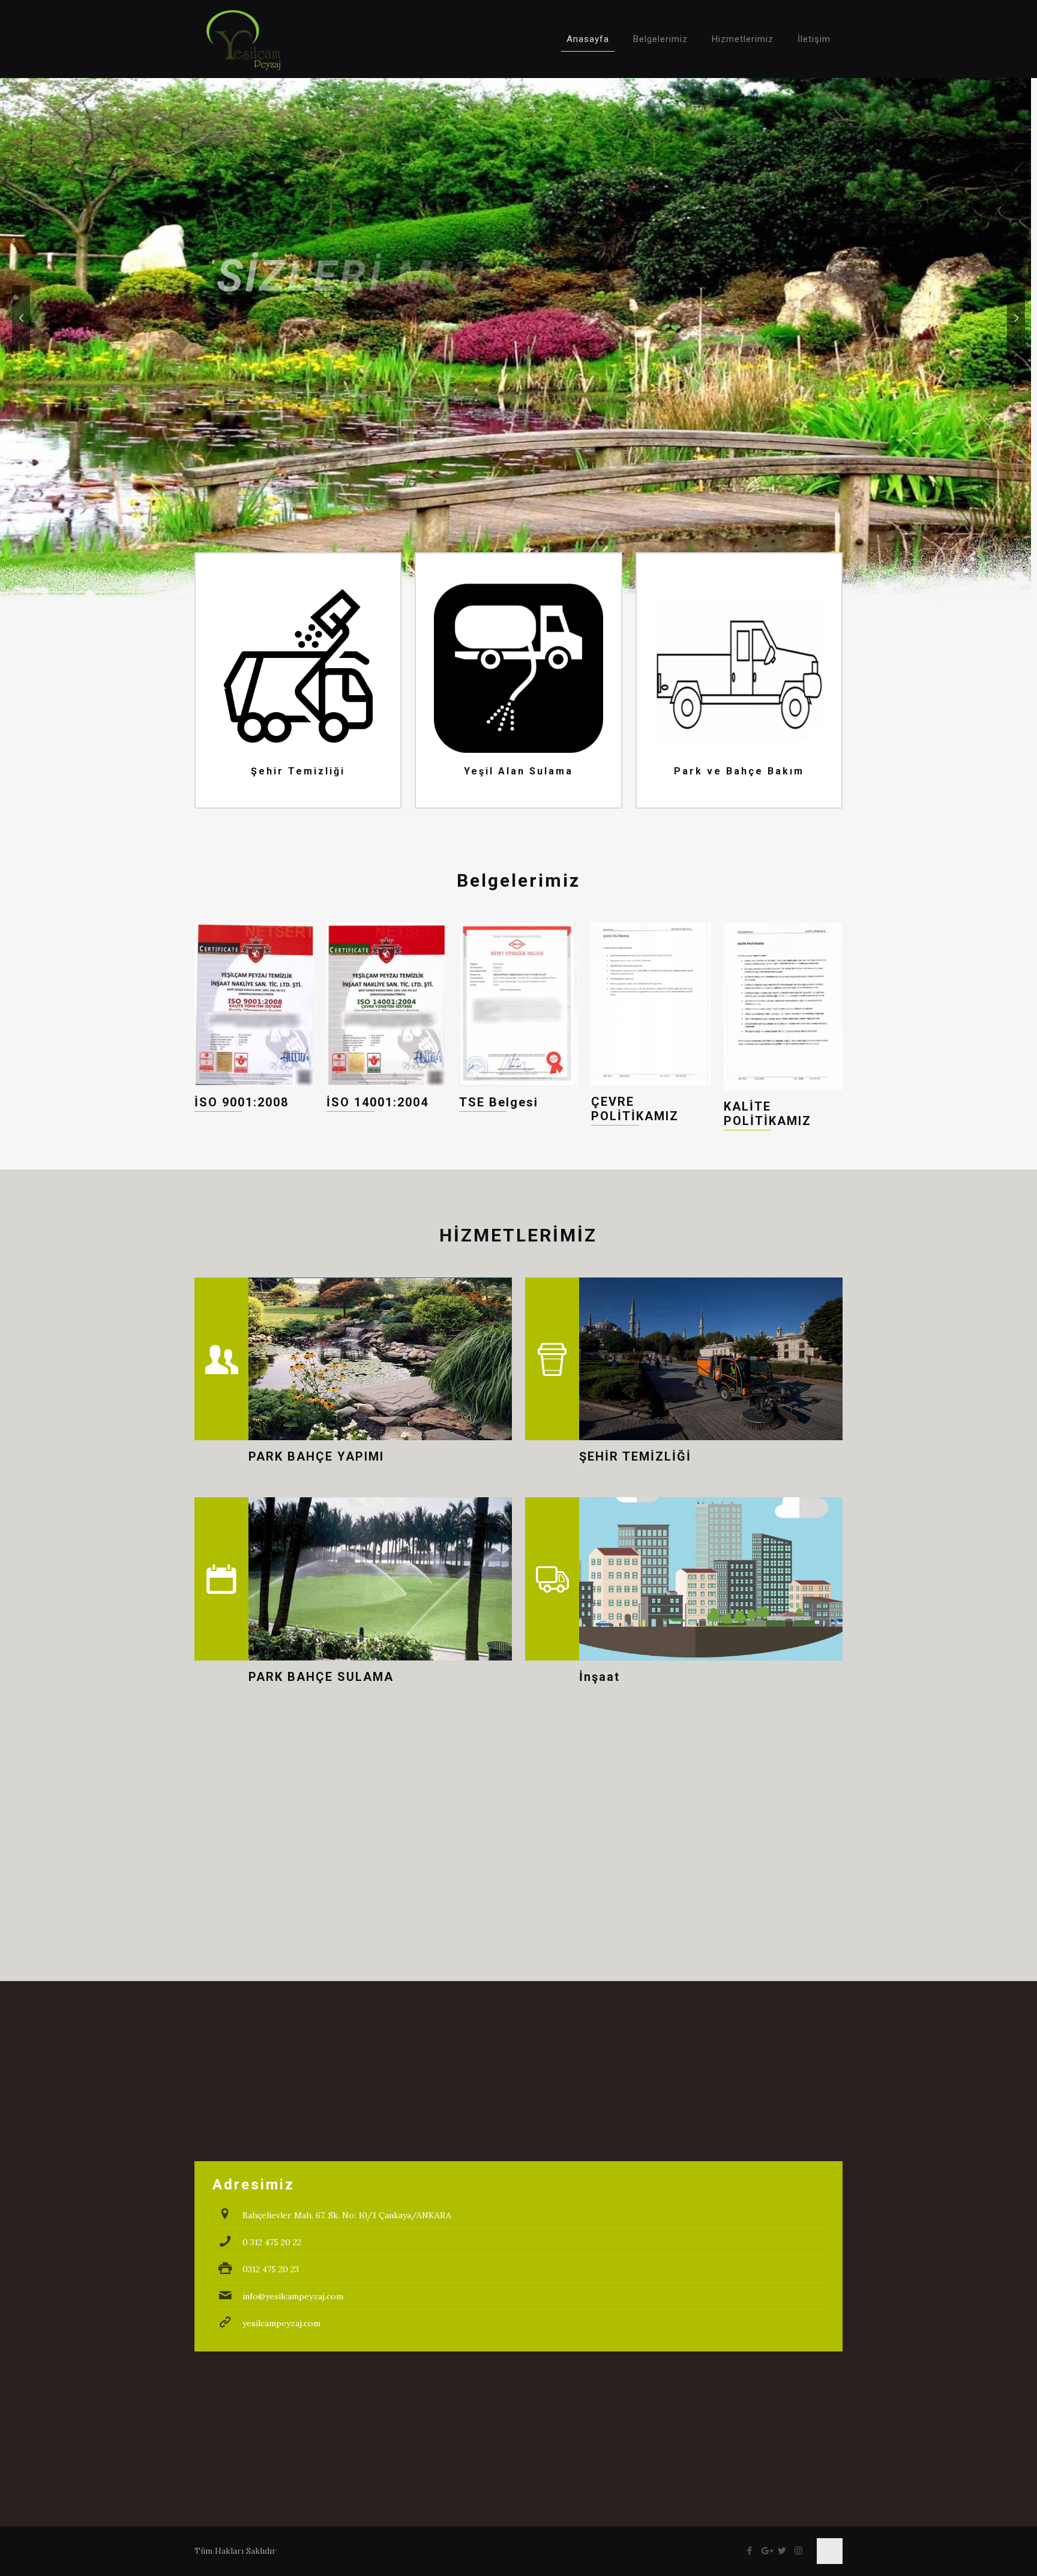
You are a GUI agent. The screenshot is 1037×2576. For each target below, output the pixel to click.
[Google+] (766, 2550)
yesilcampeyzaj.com (281, 2323)
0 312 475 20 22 (272, 2242)
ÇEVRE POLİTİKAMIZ (635, 1109)
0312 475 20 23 (271, 2269)
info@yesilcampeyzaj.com (293, 2296)
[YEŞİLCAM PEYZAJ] (243, 39)
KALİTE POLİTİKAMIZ (768, 1114)
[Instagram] (798, 2550)
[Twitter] (782, 2550)
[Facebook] (750, 2550)
